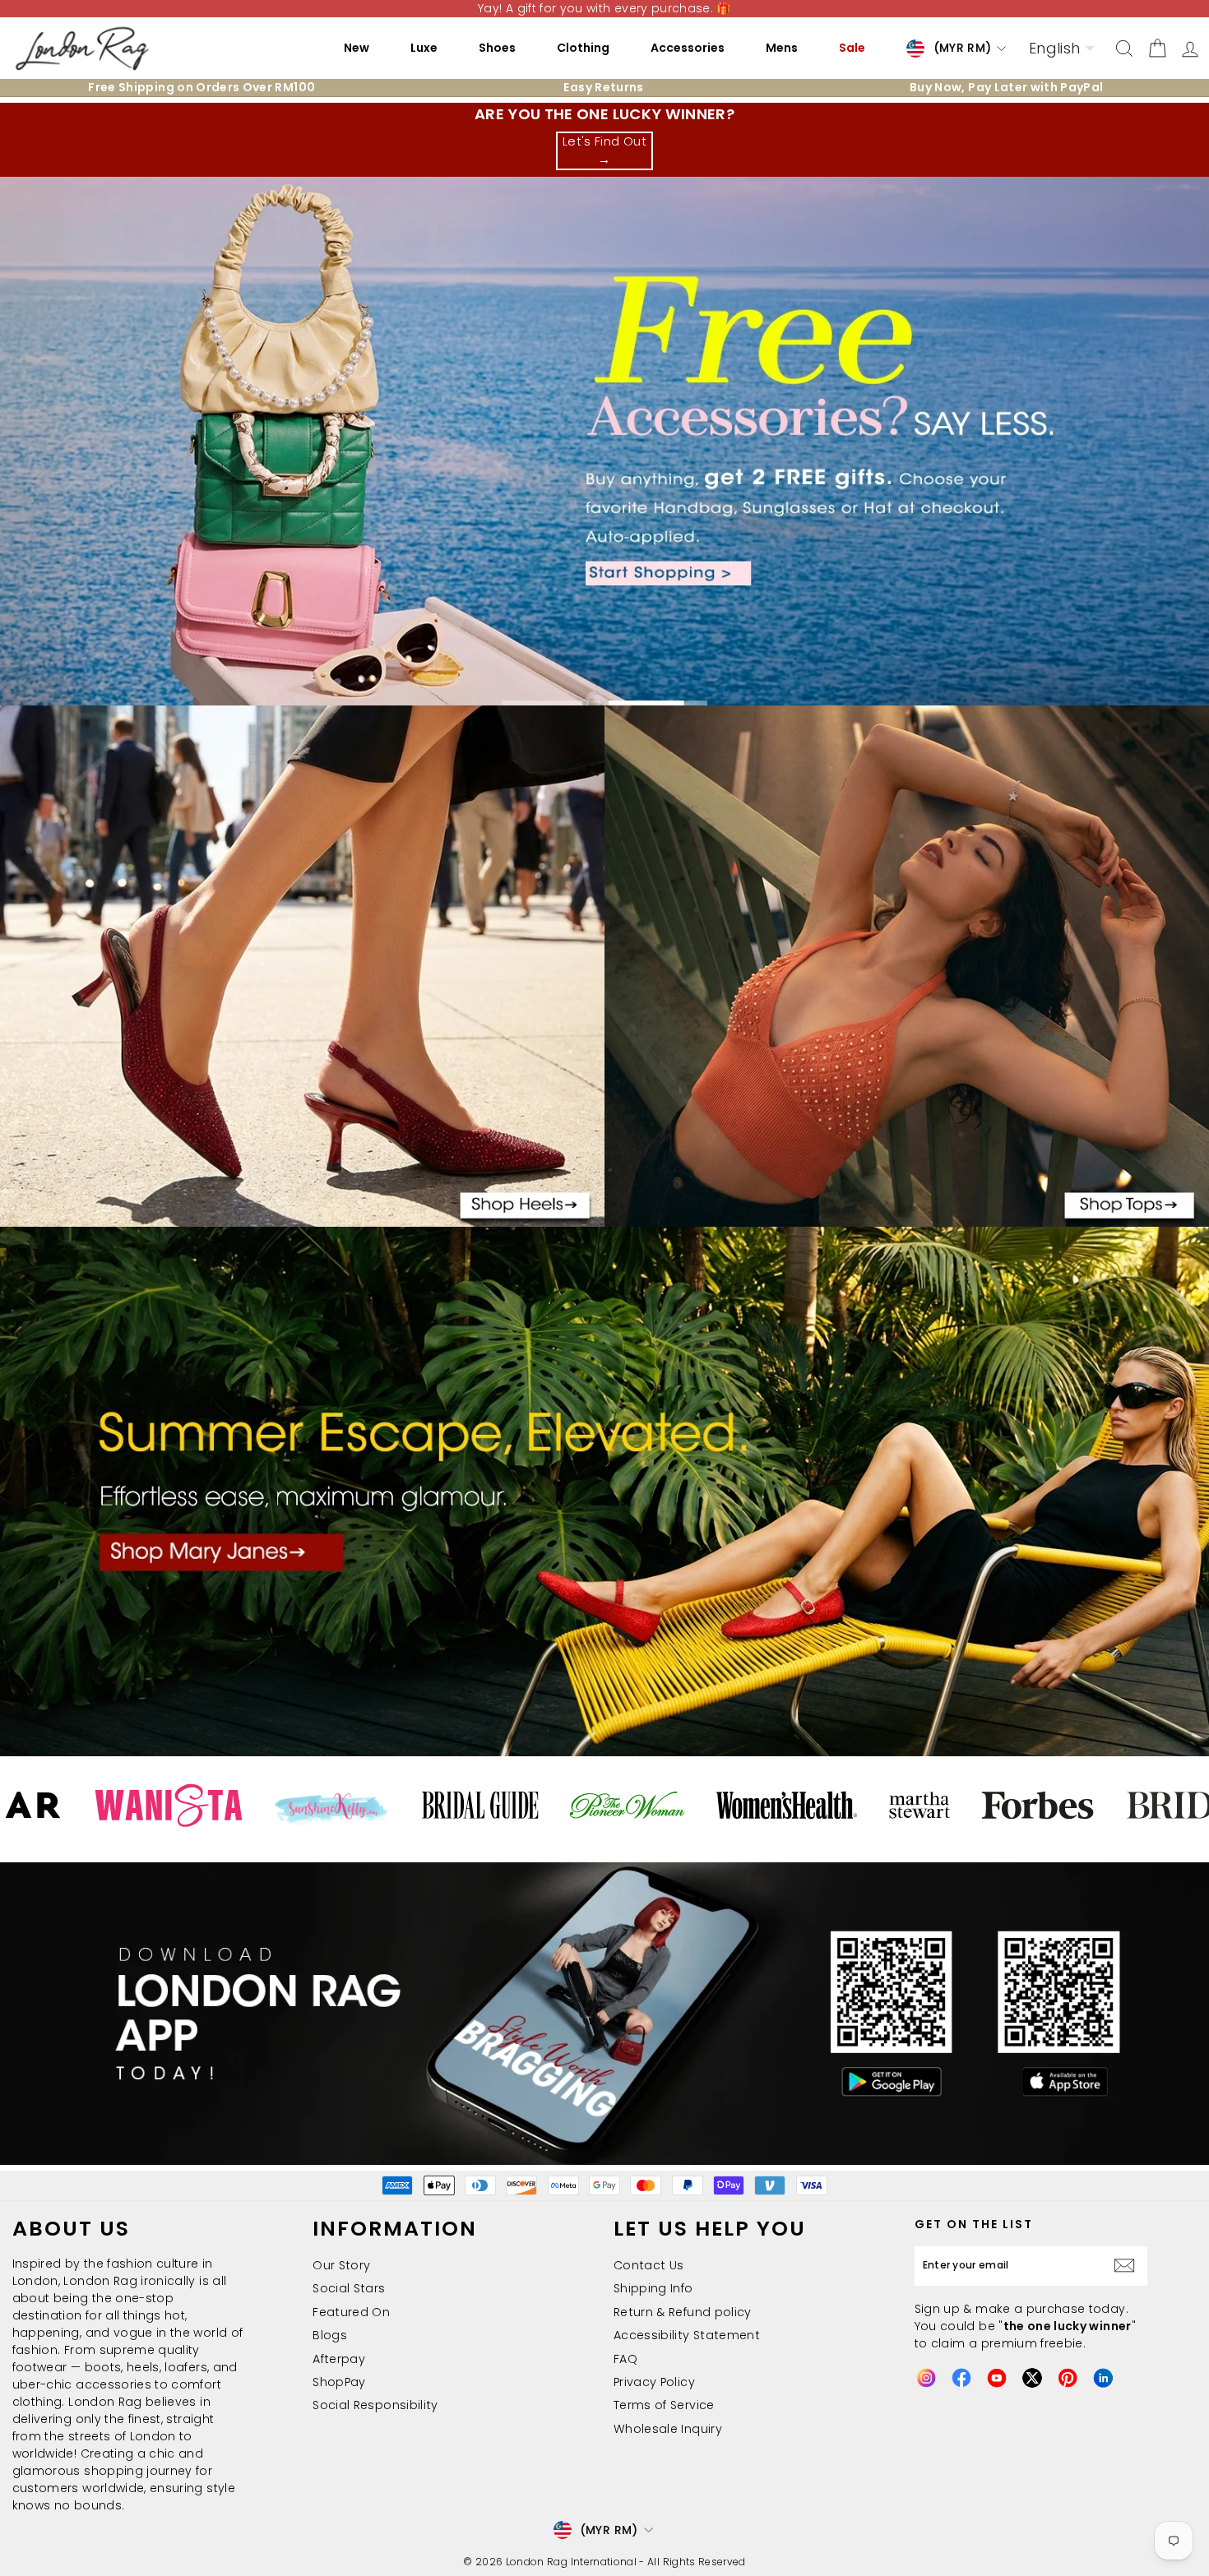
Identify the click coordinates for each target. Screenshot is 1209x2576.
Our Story (341, 2265)
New (357, 48)
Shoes (497, 48)
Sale (852, 48)
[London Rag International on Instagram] (926, 2378)
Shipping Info (653, 2288)
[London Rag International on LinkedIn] (1103, 2378)
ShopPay (339, 2382)
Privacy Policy (654, 2382)
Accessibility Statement (687, 2335)
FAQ (625, 2359)
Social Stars (349, 2288)
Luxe (424, 48)
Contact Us (649, 2265)
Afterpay (339, 2359)
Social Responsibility (375, 2405)
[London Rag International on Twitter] (1032, 2378)
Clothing (583, 48)
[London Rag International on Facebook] (961, 2378)
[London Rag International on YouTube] (997, 2378)
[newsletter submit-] (1128, 2266)
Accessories (688, 48)
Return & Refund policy (683, 2312)
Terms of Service (664, 2405)
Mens (782, 48)
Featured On (351, 2312)
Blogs (330, 2335)
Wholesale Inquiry (668, 2429)
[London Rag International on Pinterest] (1068, 2378)
